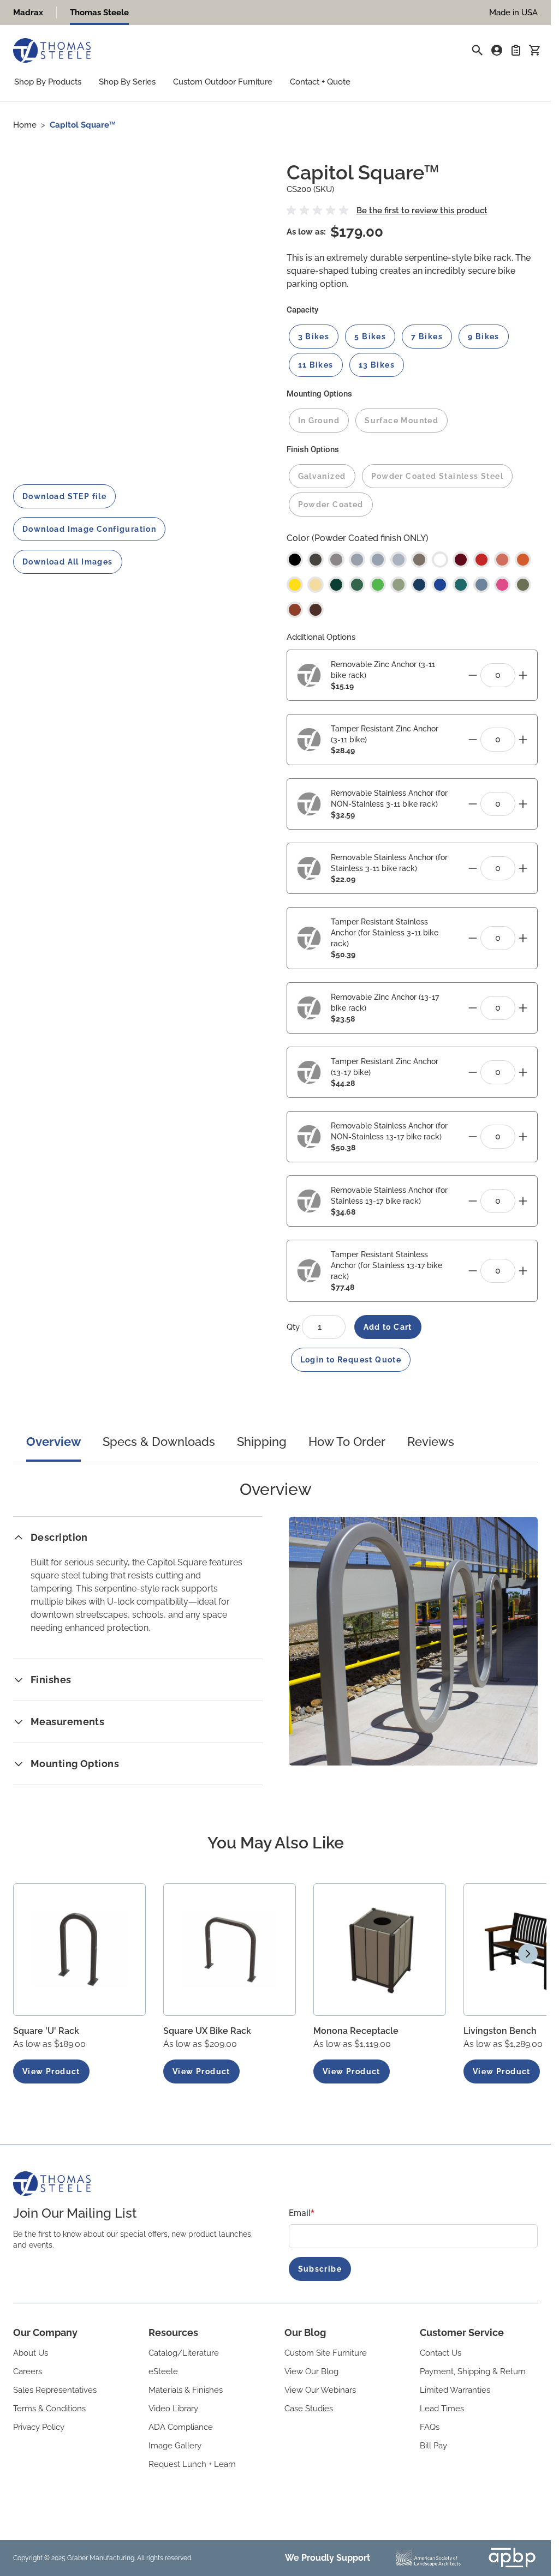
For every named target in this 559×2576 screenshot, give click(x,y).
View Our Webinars (320, 2390)
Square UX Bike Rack (207, 2031)
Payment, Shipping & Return (473, 2371)
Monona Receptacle (356, 2031)
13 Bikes (377, 365)
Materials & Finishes (186, 2390)
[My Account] (497, 50)
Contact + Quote (320, 82)
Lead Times (442, 2409)
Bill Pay (433, 2446)
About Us (31, 2353)
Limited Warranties (455, 2390)
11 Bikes (316, 365)
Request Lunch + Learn (192, 2464)
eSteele (163, 2371)
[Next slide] (528, 1954)
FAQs (430, 2427)
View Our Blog (311, 2371)
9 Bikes (484, 337)
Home (25, 125)
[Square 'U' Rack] (79, 1950)
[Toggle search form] (477, 50)
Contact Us (441, 2353)
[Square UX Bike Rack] (230, 1950)
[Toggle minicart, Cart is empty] (534, 50)
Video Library (173, 2409)
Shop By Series (127, 82)
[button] (319, 211)
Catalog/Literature (184, 2353)
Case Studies (309, 2409)
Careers (28, 2371)
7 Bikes (427, 337)
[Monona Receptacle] (380, 1950)
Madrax (28, 13)
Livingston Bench (500, 2031)
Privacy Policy (39, 2427)
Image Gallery (175, 2446)
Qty (294, 1327)
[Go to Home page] (52, 50)
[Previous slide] (23, 1954)
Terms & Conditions (49, 2409)
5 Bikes (370, 337)
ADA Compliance (181, 2427)
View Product (51, 2071)
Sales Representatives (55, 2390)
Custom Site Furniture (326, 2353)
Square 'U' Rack (46, 2031)
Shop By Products (48, 82)
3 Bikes (314, 337)
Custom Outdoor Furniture (223, 82)
